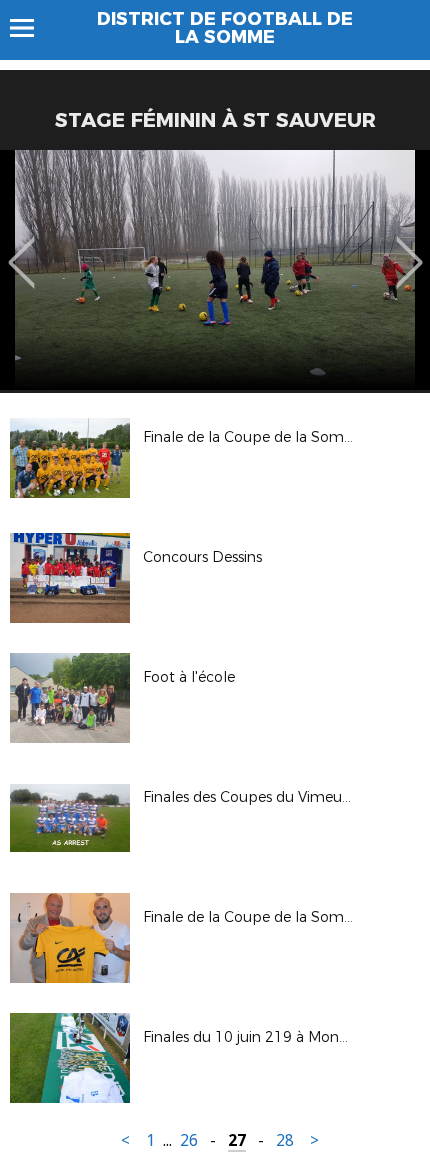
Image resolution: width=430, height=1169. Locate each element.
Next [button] (409, 248)
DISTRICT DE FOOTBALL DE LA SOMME (225, 28)
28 (285, 1140)
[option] (215, 270)
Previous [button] (21, 248)
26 (189, 1140)
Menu (31, 28)
